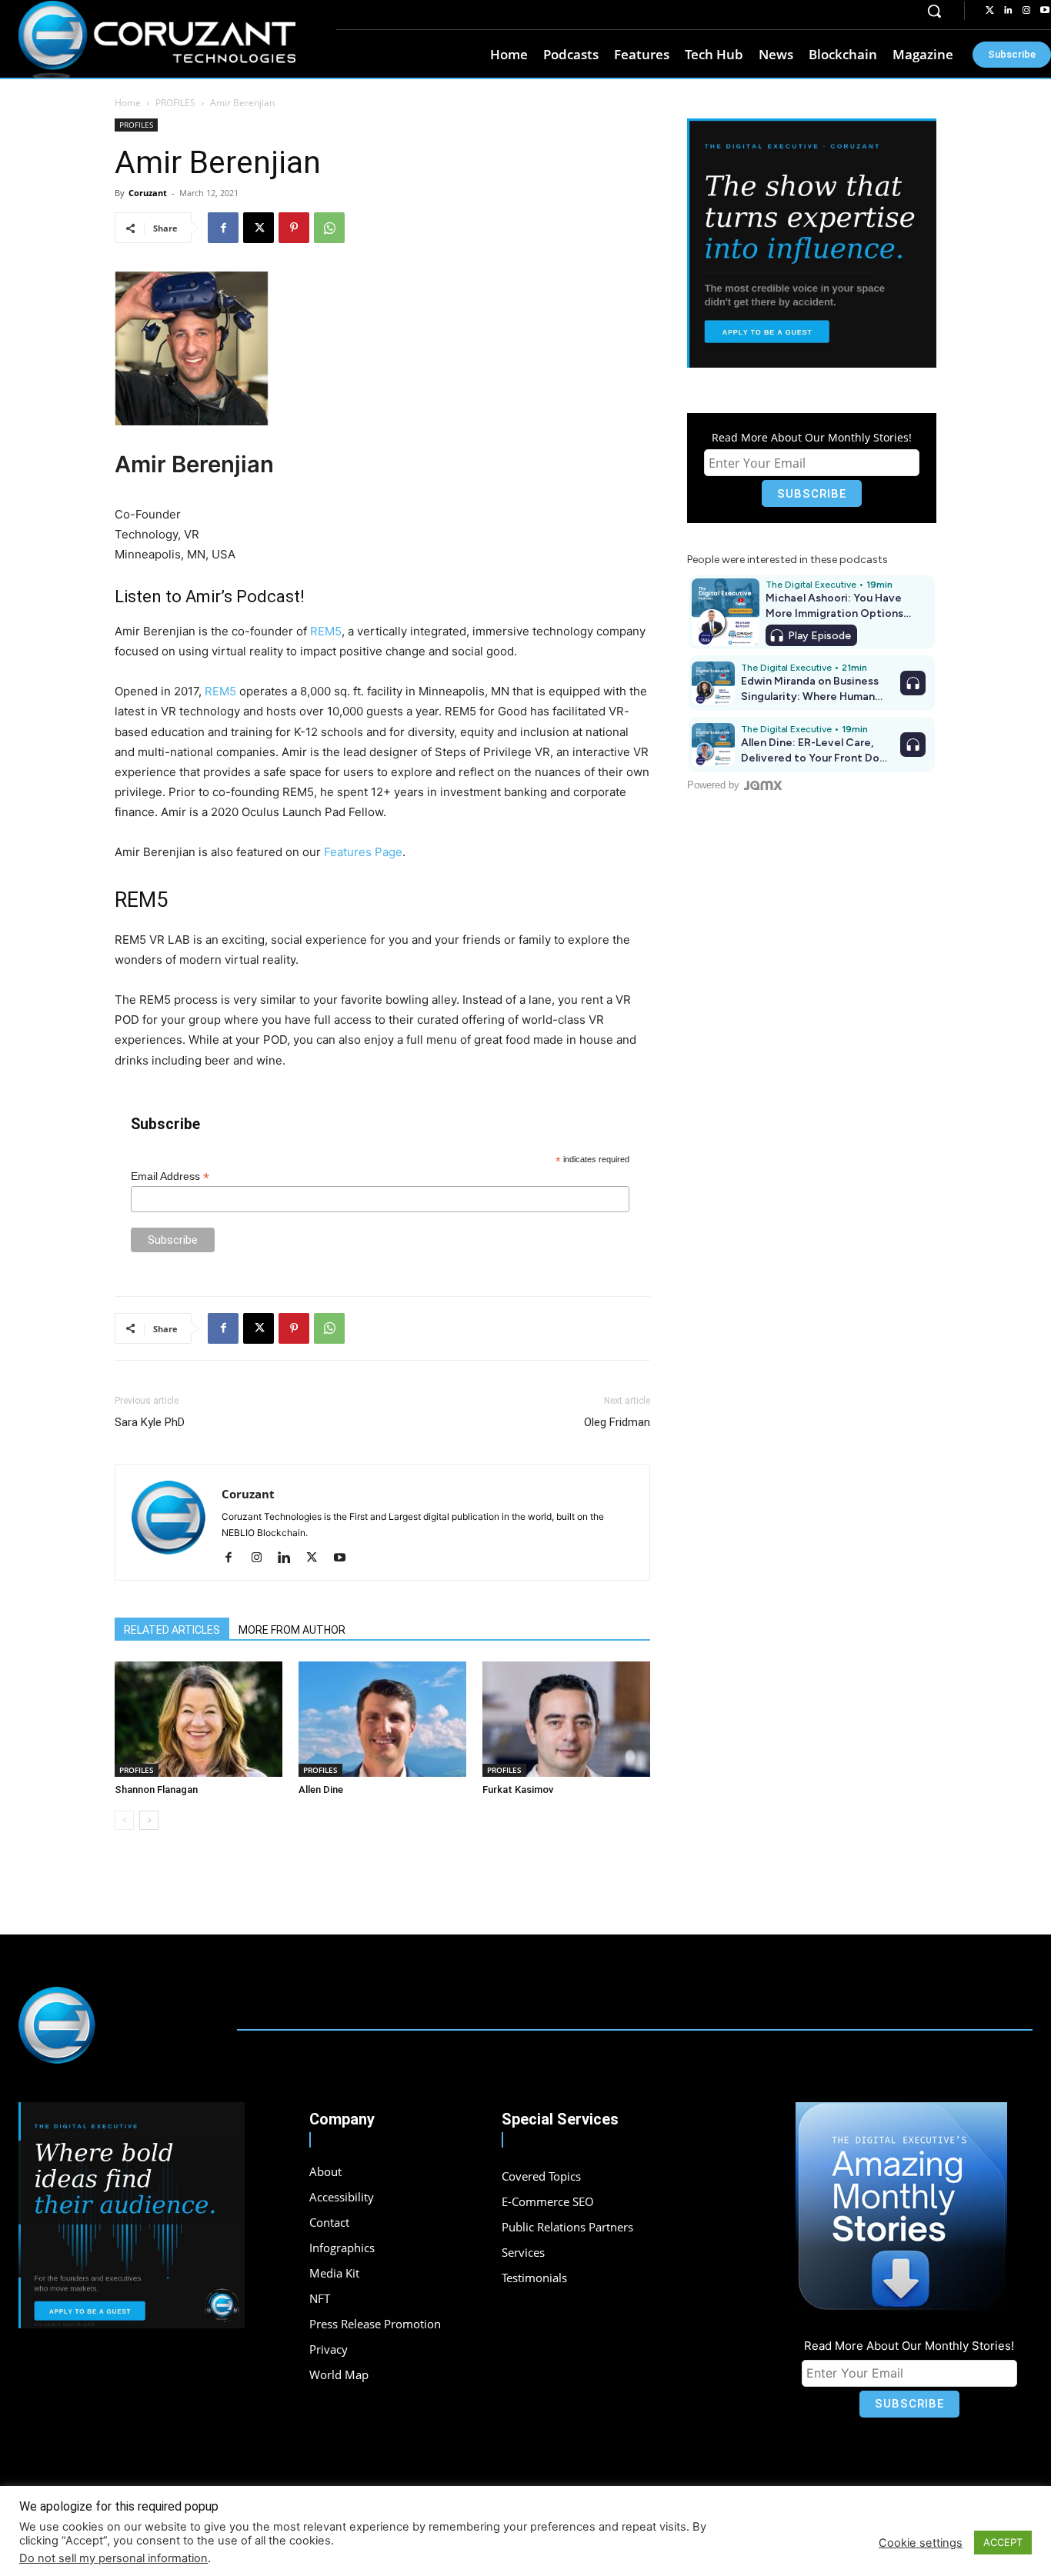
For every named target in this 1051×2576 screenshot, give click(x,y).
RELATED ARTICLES (172, 1630)
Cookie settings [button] (921, 2543)
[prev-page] (124, 1820)
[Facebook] (223, 228)
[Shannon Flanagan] (199, 1719)
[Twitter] (989, 11)
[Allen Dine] (382, 1719)
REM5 (326, 631)
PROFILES (175, 103)
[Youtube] (345, 1558)
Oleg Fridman (617, 1422)
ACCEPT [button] (1003, 2542)
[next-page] (149, 1820)
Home (128, 103)
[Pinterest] (294, 228)
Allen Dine (321, 1790)
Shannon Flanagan (156, 1790)
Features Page (363, 852)
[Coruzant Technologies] (157, 40)
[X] (259, 228)
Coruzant (148, 193)
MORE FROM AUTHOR (292, 1630)
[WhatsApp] (329, 228)
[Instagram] (1026, 11)
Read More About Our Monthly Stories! (812, 437)
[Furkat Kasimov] (566, 1719)
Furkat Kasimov (518, 1790)
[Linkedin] (1008, 11)
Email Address (170, 1176)
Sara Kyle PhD (150, 1422)
